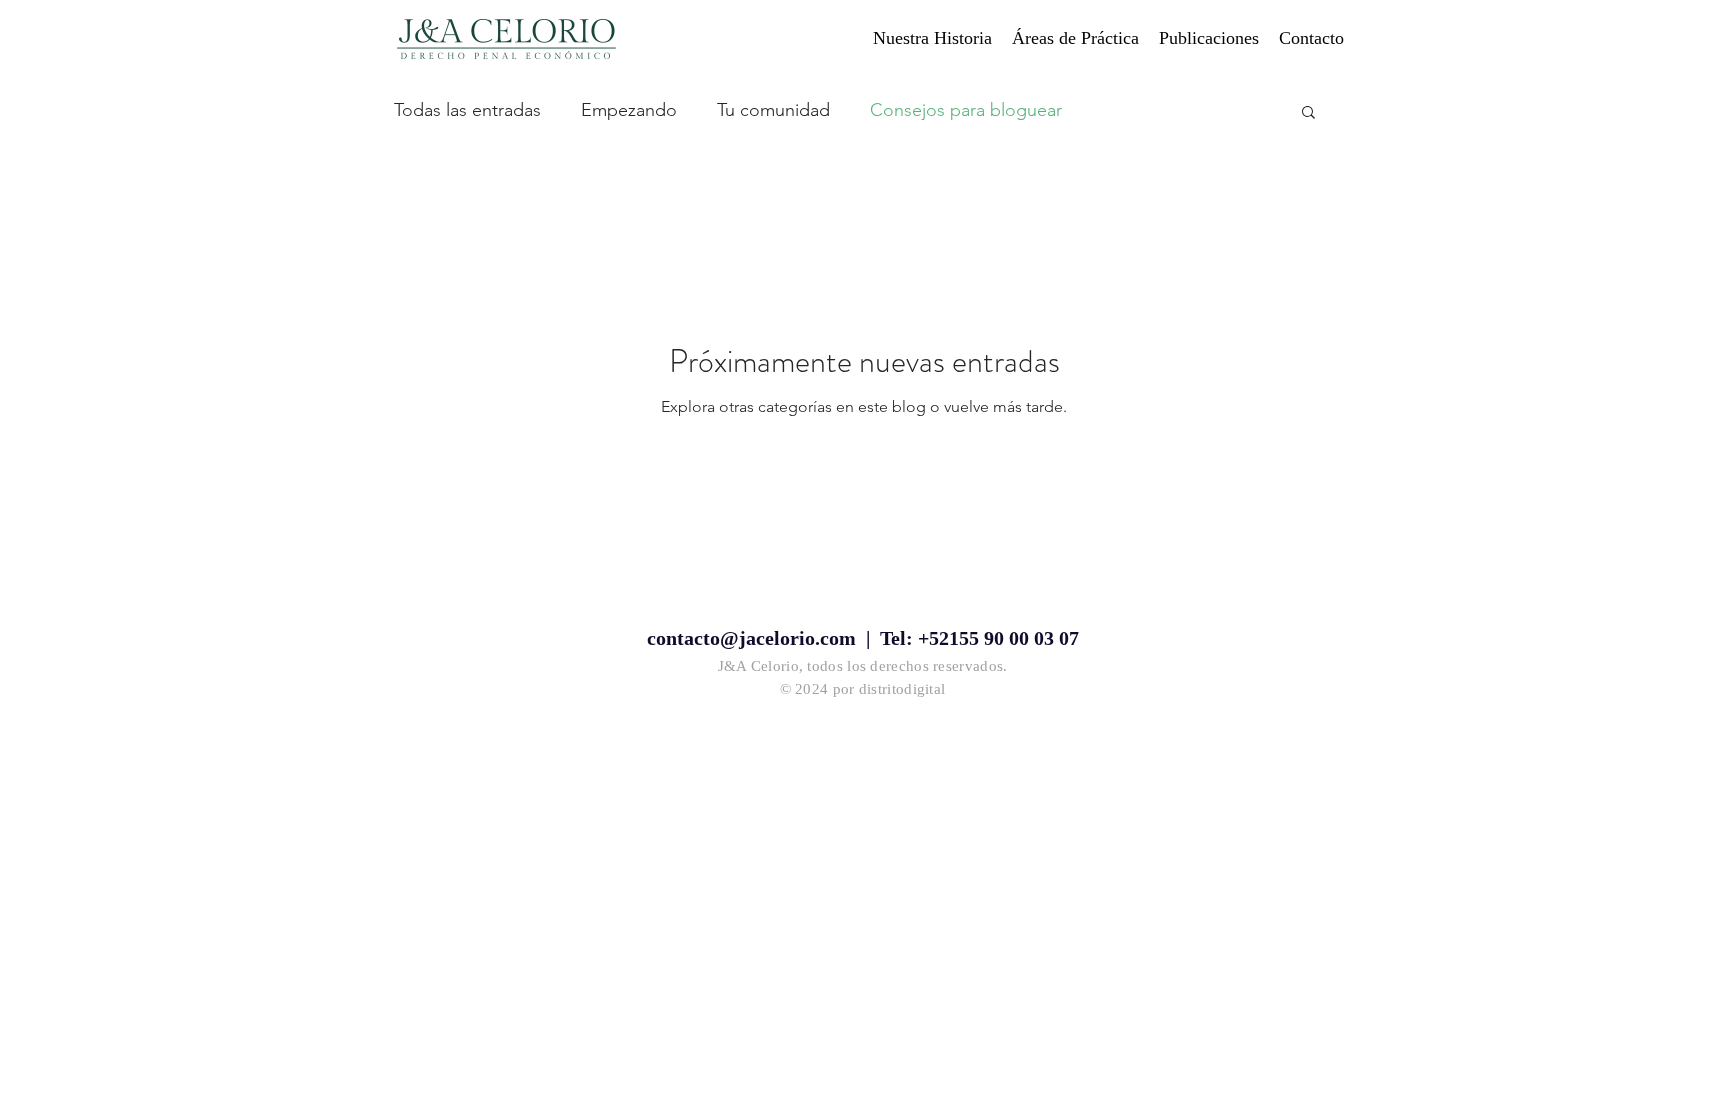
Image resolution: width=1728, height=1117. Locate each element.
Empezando (629, 110)
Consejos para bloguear (966, 110)
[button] (1308, 113)
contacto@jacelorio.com (751, 638)
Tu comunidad (773, 110)
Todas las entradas (467, 110)
